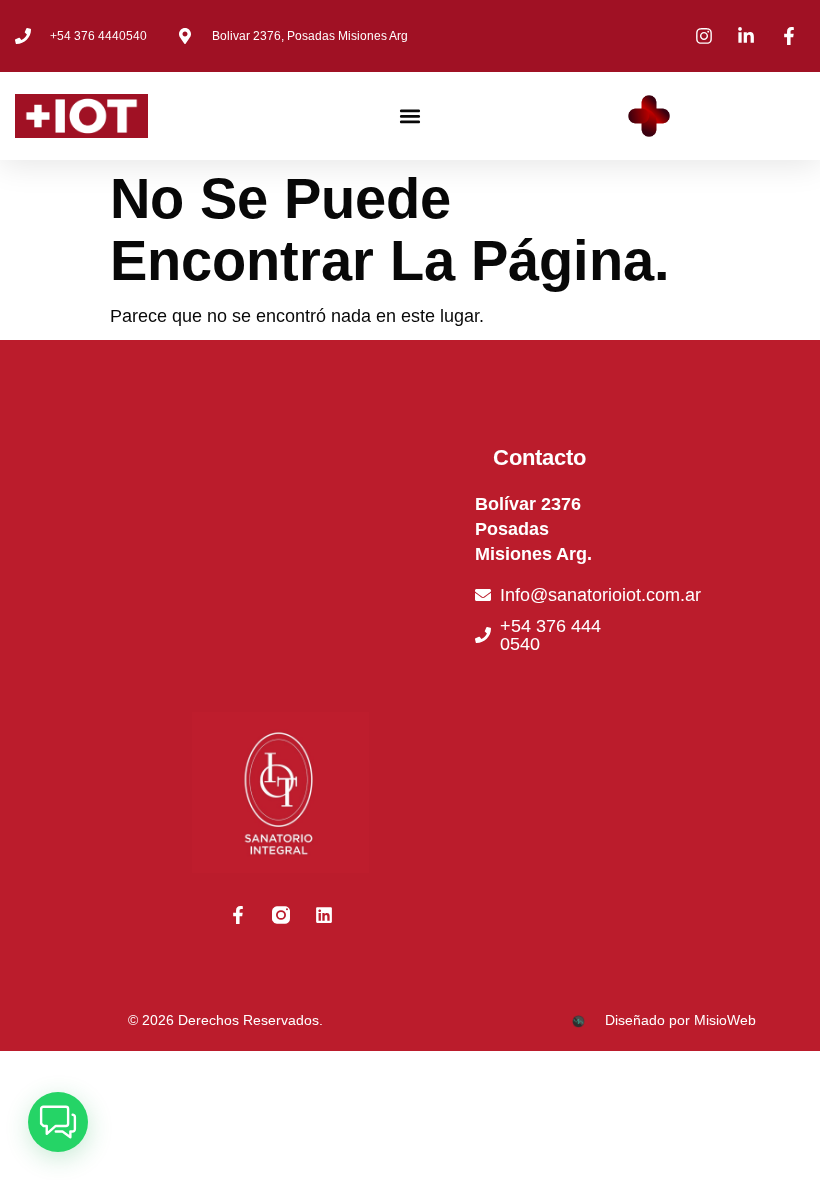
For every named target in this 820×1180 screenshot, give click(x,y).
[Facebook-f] (238, 915)
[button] (410, 116)
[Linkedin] (324, 915)
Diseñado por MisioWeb (680, 1020)
